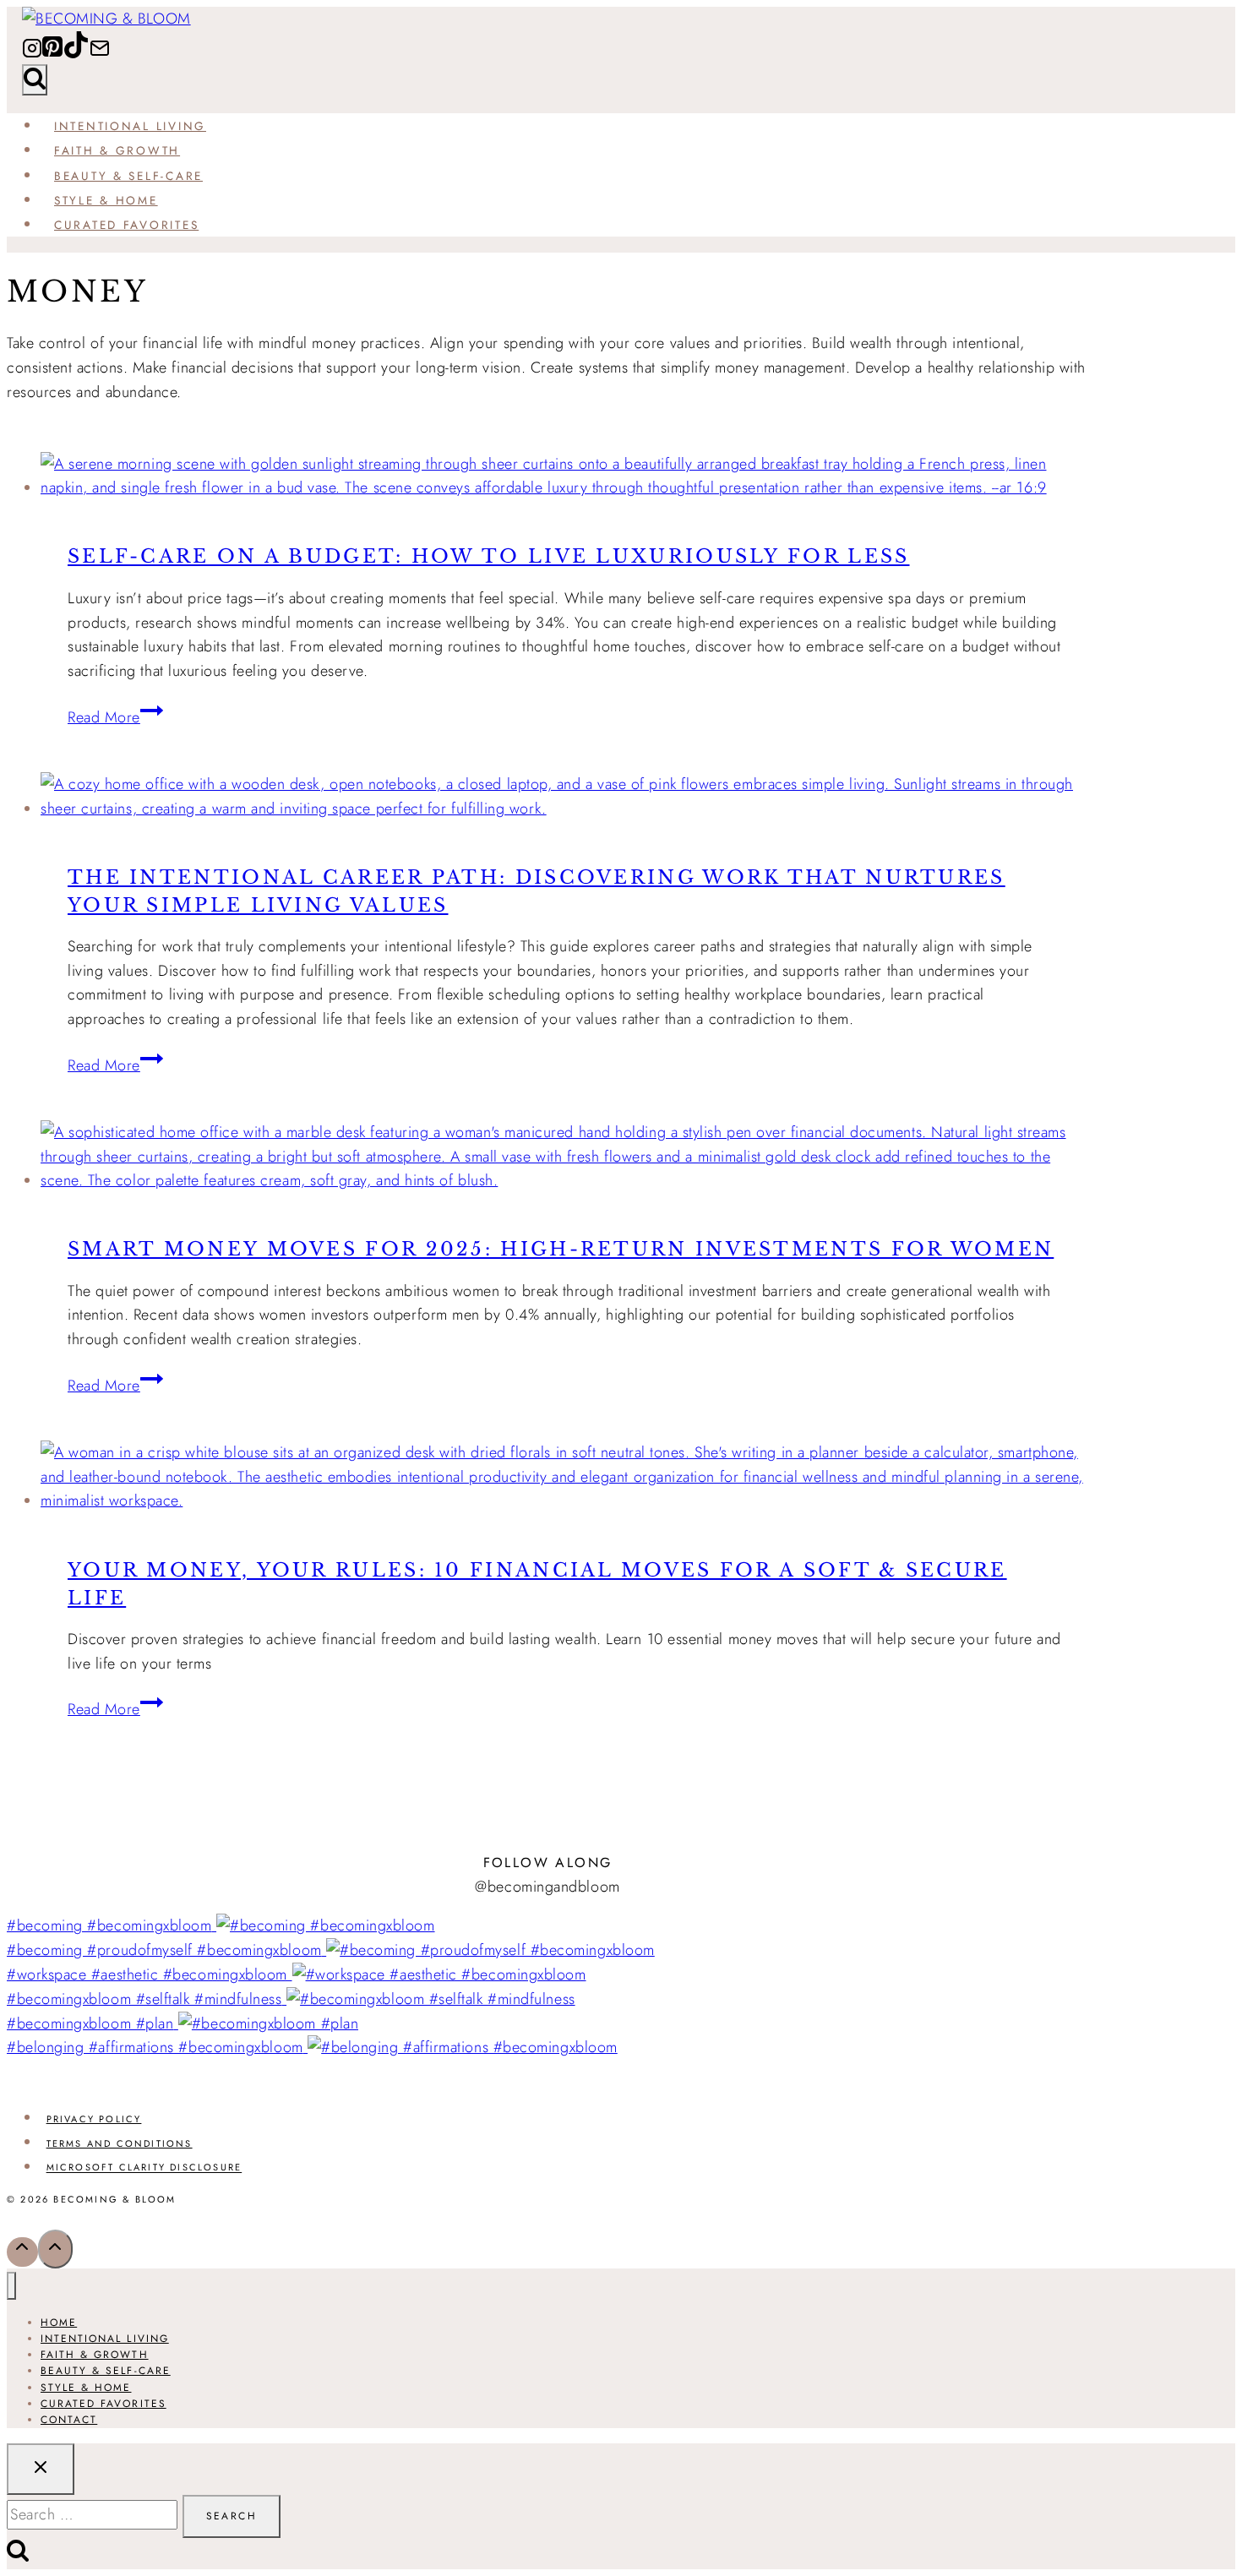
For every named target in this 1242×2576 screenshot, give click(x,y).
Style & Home (106, 200)
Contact (69, 2420)
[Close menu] (11, 2286)
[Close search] (41, 2469)
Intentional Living (130, 126)
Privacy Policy (94, 2119)
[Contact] (100, 54)
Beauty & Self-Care (128, 176)
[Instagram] (32, 54)
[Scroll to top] (22, 2252)
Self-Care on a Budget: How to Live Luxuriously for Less (489, 556)
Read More (115, 717)
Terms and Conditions (120, 2143)
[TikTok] (76, 54)
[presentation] (564, 477)
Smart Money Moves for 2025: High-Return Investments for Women (561, 1249)
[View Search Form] (35, 80)
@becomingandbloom (547, 1887)
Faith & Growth (117, 150)
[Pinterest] (52, 54)
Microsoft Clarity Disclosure (144, 2168)
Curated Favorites (126, 225)
